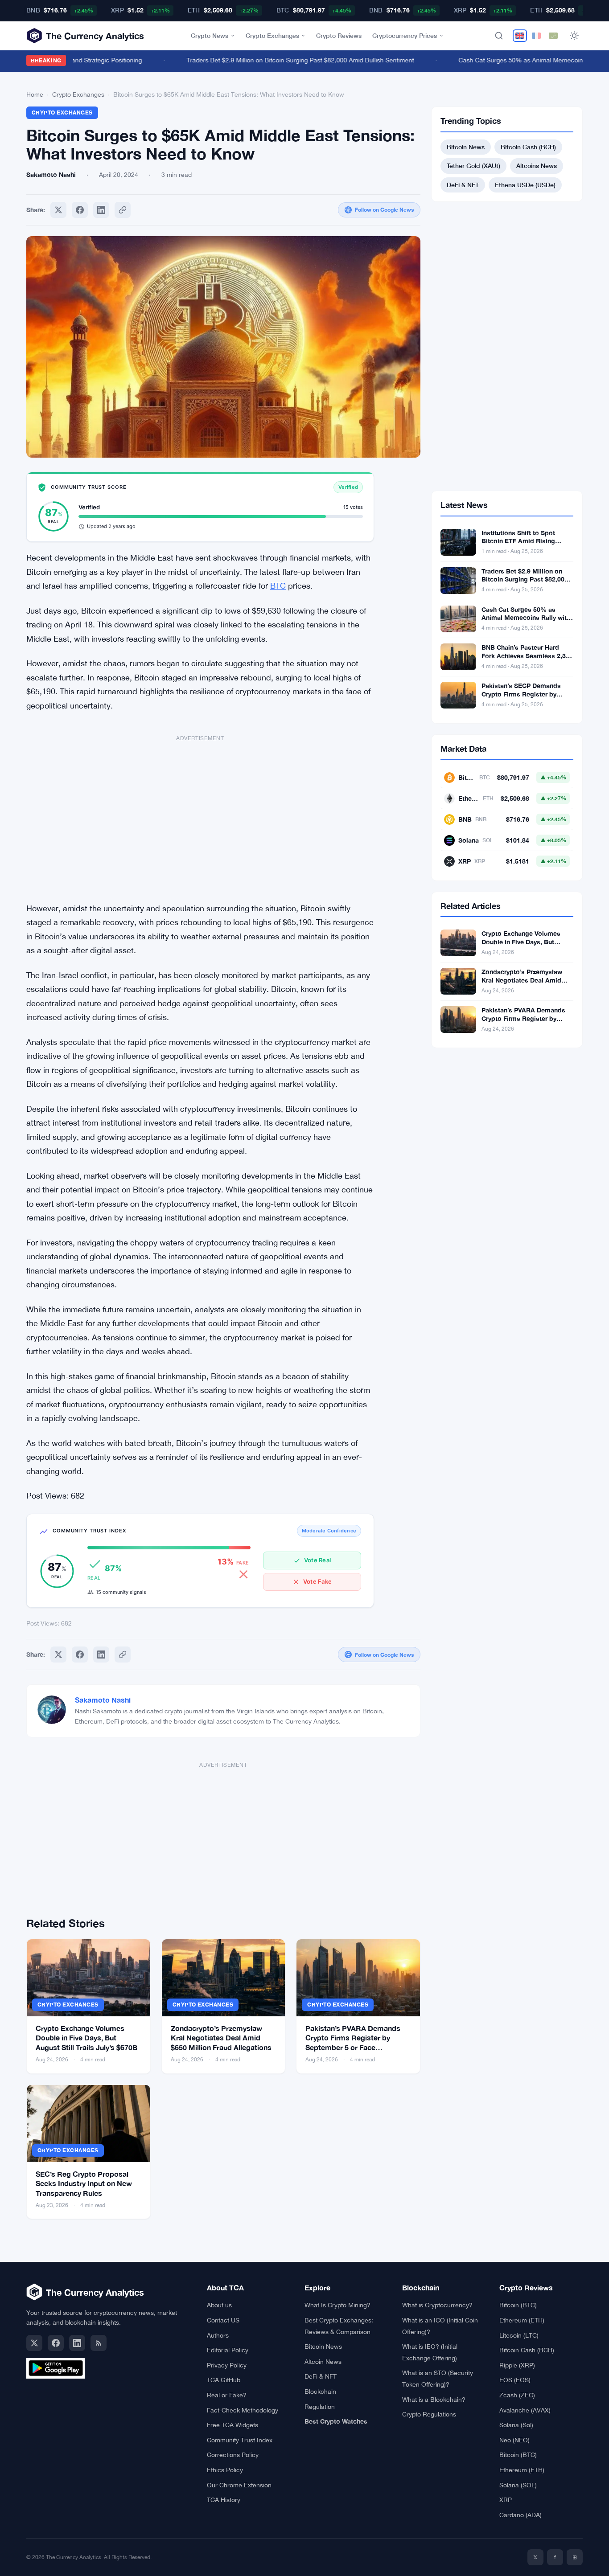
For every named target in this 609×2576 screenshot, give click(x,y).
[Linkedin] (101, 210)
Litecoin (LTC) (519, 2335)
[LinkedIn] (77, 2343)
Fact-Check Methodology (243, 2410)
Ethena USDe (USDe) (525, 185)
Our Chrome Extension (239, 2485)
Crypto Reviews (339, 35)
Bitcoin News (466, 147)
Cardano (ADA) (521, 2515)
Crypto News (210, 35)
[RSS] (99, 2343)
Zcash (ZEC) (517, 2395)
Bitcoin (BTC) (518, 2305)
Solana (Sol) (516, 2425)
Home (35, 94)
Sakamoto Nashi (103, 1700)
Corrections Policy (233, 2455)
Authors (218, 2335)
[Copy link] (123, 210)
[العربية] (553, 36)
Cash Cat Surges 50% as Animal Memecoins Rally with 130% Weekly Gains (526, 618)
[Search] (499, 36)
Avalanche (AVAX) (525, 2410)
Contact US (223, 2320)
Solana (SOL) (518, 2485)
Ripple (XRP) (517, 2365)
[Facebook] (80, 210)
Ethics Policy (225, 2470)
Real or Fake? (227, 2395)
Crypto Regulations (429, 2414)
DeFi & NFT (463, 185)
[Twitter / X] (34, 2343)
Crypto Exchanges (272, 35)
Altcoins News (537, 166)
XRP (506, 2500)
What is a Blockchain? (434, 2400)
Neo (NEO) (514, 2440)
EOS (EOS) (515, 2380)
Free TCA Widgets (232, 2425)
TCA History (224, 2500)
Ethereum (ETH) (522, 2320)
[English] (520, 36)
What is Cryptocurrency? (437, 2305)
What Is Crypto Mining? (337, 2305)
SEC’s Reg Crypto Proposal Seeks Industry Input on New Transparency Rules (84, 2183)
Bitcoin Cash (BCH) (528, 147)
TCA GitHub (224, 2380)
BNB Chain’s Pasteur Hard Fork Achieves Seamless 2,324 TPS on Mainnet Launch (527, 656)
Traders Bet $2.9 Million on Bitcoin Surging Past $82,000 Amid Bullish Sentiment (280, 60)
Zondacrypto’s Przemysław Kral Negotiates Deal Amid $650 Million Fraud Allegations (221, 2038)
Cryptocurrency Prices (405, 35)
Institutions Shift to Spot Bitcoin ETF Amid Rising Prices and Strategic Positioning (518, 545)
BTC (278, 586)
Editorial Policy (228, 2350)
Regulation (320, 2407)
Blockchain (320, 2392)
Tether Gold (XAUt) (473, 166)
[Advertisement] (200, 814)
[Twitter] (58, 210)
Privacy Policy (227, 2365)
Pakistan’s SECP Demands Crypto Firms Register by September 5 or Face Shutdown (521, 698)
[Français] (536, 36)
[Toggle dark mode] (574, 36)
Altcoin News (323, 2362)
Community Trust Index (240, 2440)
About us (219, 2305)
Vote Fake (317, 1581)
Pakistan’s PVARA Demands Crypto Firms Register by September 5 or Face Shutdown (523, 1023)
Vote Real (317, 1560)
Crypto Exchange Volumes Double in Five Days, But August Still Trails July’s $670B (86, 2038)
